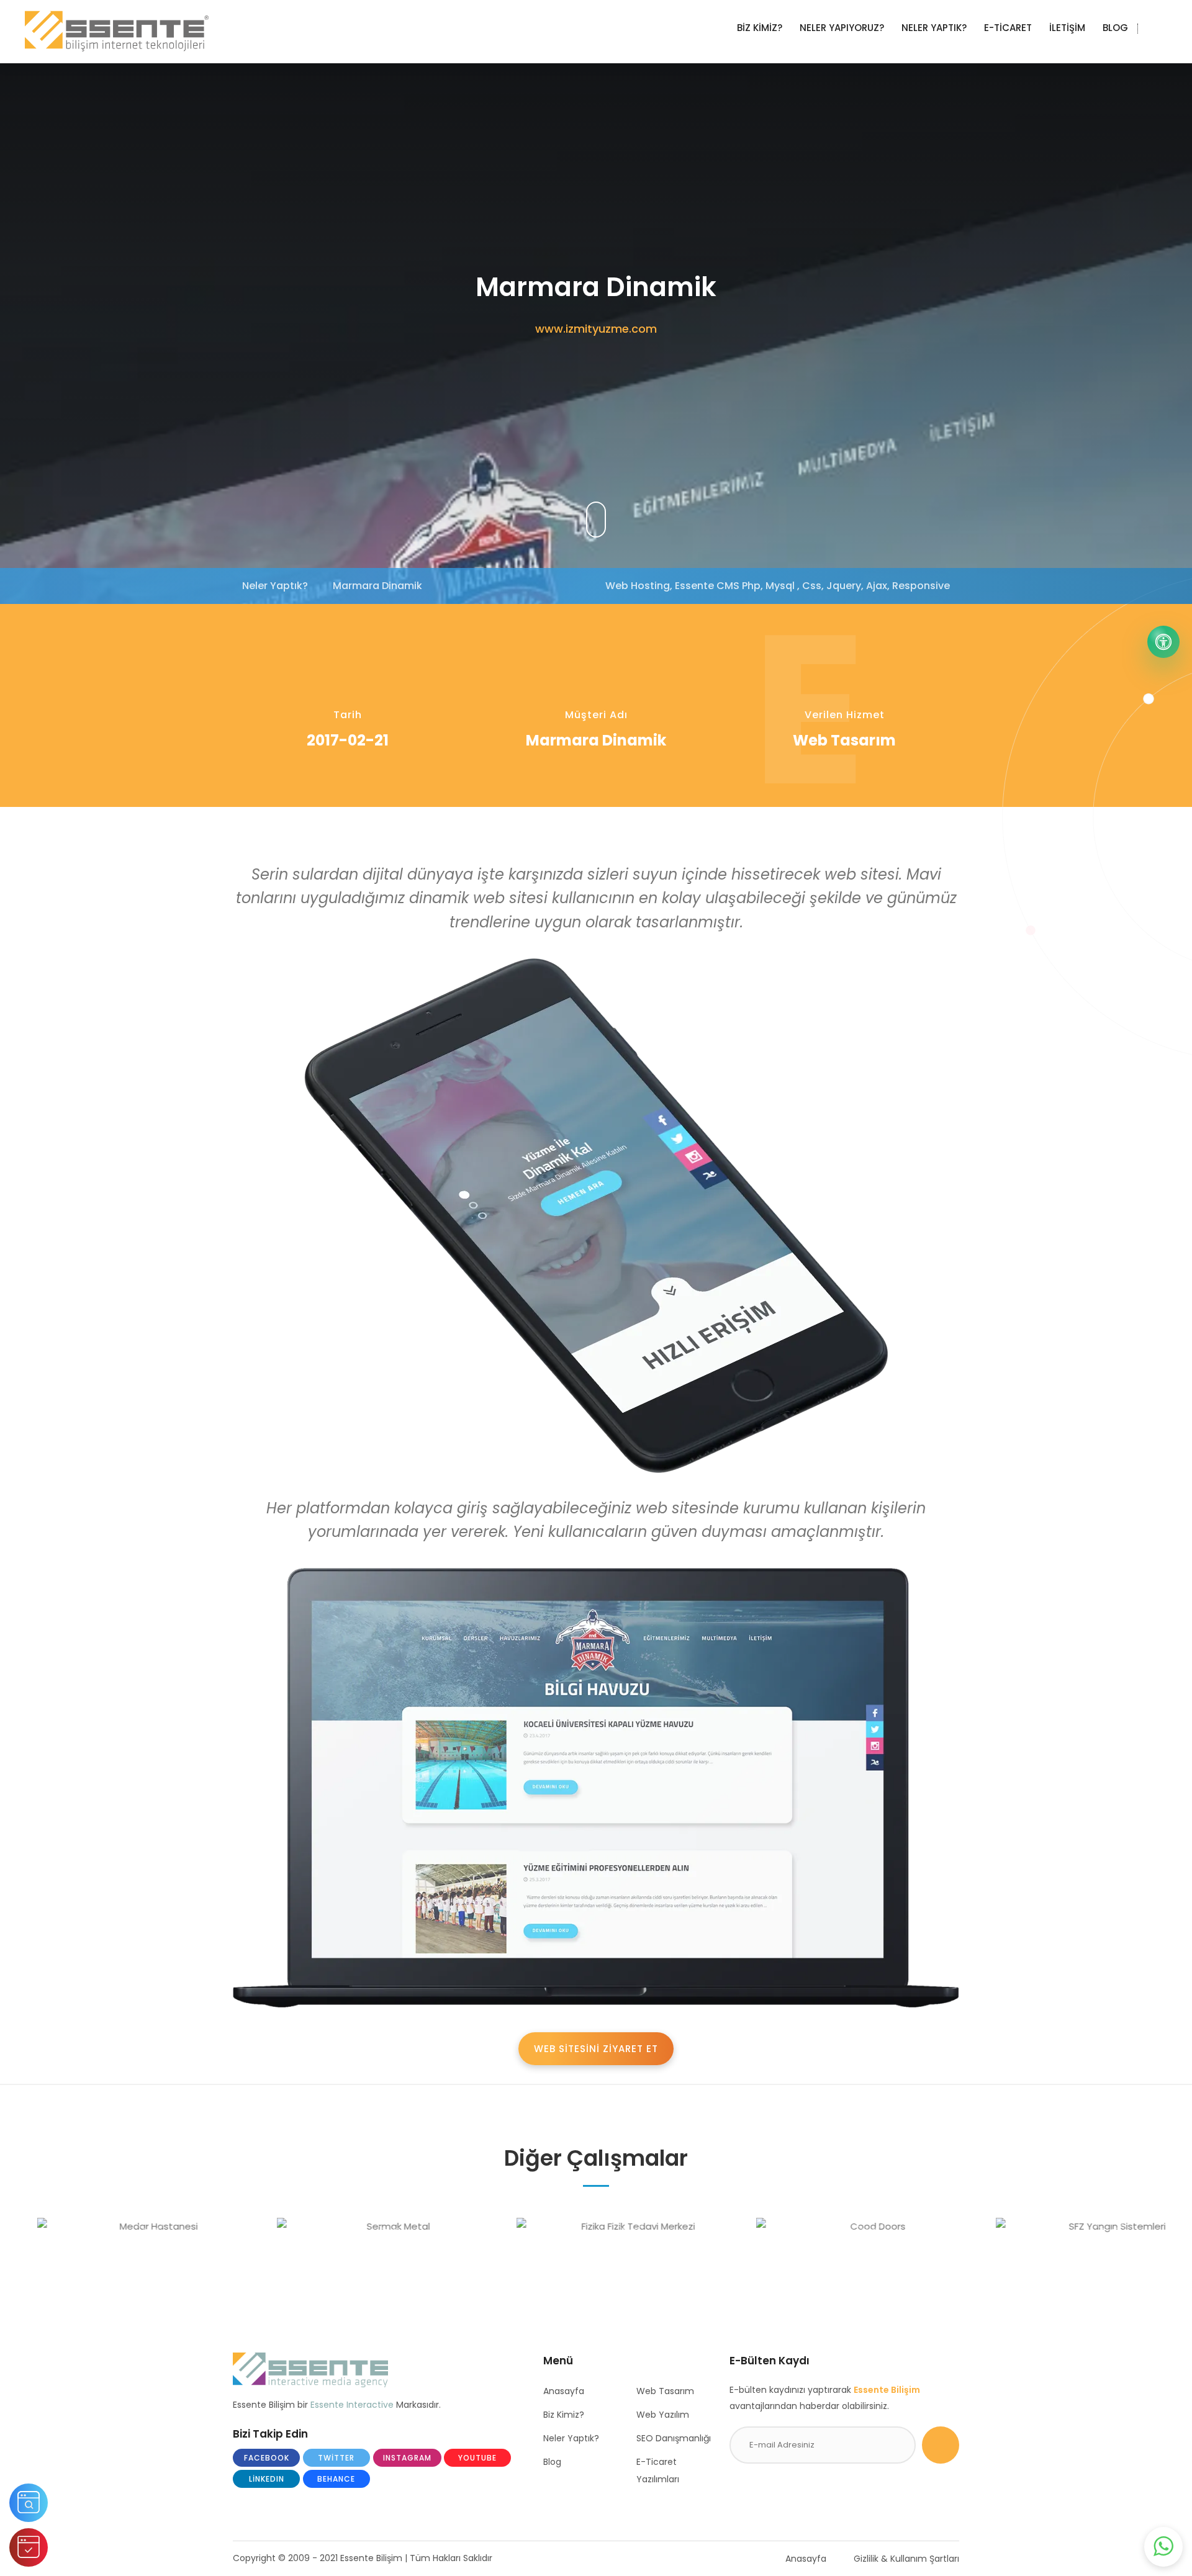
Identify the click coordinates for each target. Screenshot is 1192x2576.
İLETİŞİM (1067, 28)
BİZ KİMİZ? (760, 28)
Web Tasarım (665, 2391)
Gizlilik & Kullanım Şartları (906, 2559)
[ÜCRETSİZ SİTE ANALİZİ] (29, 2503)
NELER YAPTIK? (934, 28)
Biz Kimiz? (564, 2415)
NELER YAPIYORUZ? (842, 28)
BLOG (1115, 28)
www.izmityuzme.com (596, 329)
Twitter (336, 2458)
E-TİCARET (1008, 28)
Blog (552, 2462)
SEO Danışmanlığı (674, 2438)
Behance (336, 2479)
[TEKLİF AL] (29, 2547)
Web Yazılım (663, 2415)
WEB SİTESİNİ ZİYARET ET (596, 2049)
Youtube (477, 2458)
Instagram (407, 2458)
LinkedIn (267, 2479)
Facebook (267, 2458)
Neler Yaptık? (571, 2438)
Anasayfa (564, 2391)
